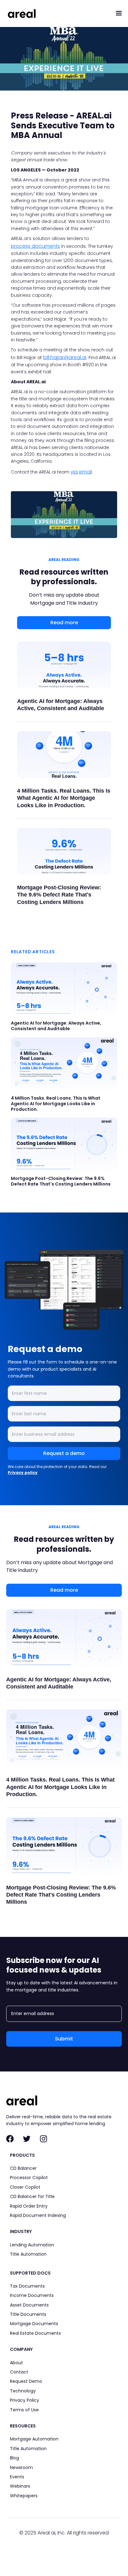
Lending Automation (32, 2245)
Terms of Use (24, 2410)
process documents (35, 246)
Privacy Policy (25, 2400)
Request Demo (26, 2381)
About (16, 2363)
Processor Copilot (29, 2178)
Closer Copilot (25, 2187)
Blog (14, 2458)
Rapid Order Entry (29, 2206)
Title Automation (28, 2254)
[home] (20, 13)
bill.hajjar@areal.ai (65, 357)
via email (81, 472)
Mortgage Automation (34, 2439)
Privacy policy (23, 1473)
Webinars (20, 2486)
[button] (119, 13)
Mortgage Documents (34, 2324)
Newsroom (21, 2467)
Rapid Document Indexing (38, 2215)
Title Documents (28, 2314)
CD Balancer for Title (32, 2196)
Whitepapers (24, 2496)
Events (17, 2477)
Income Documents (32, 2295)
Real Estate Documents (35, 2333)
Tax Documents (27, 2286)
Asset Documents (29, 2305)
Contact (19, 2372)
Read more (64, 623)
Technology (23, 2391)
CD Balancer (23, 2168)
